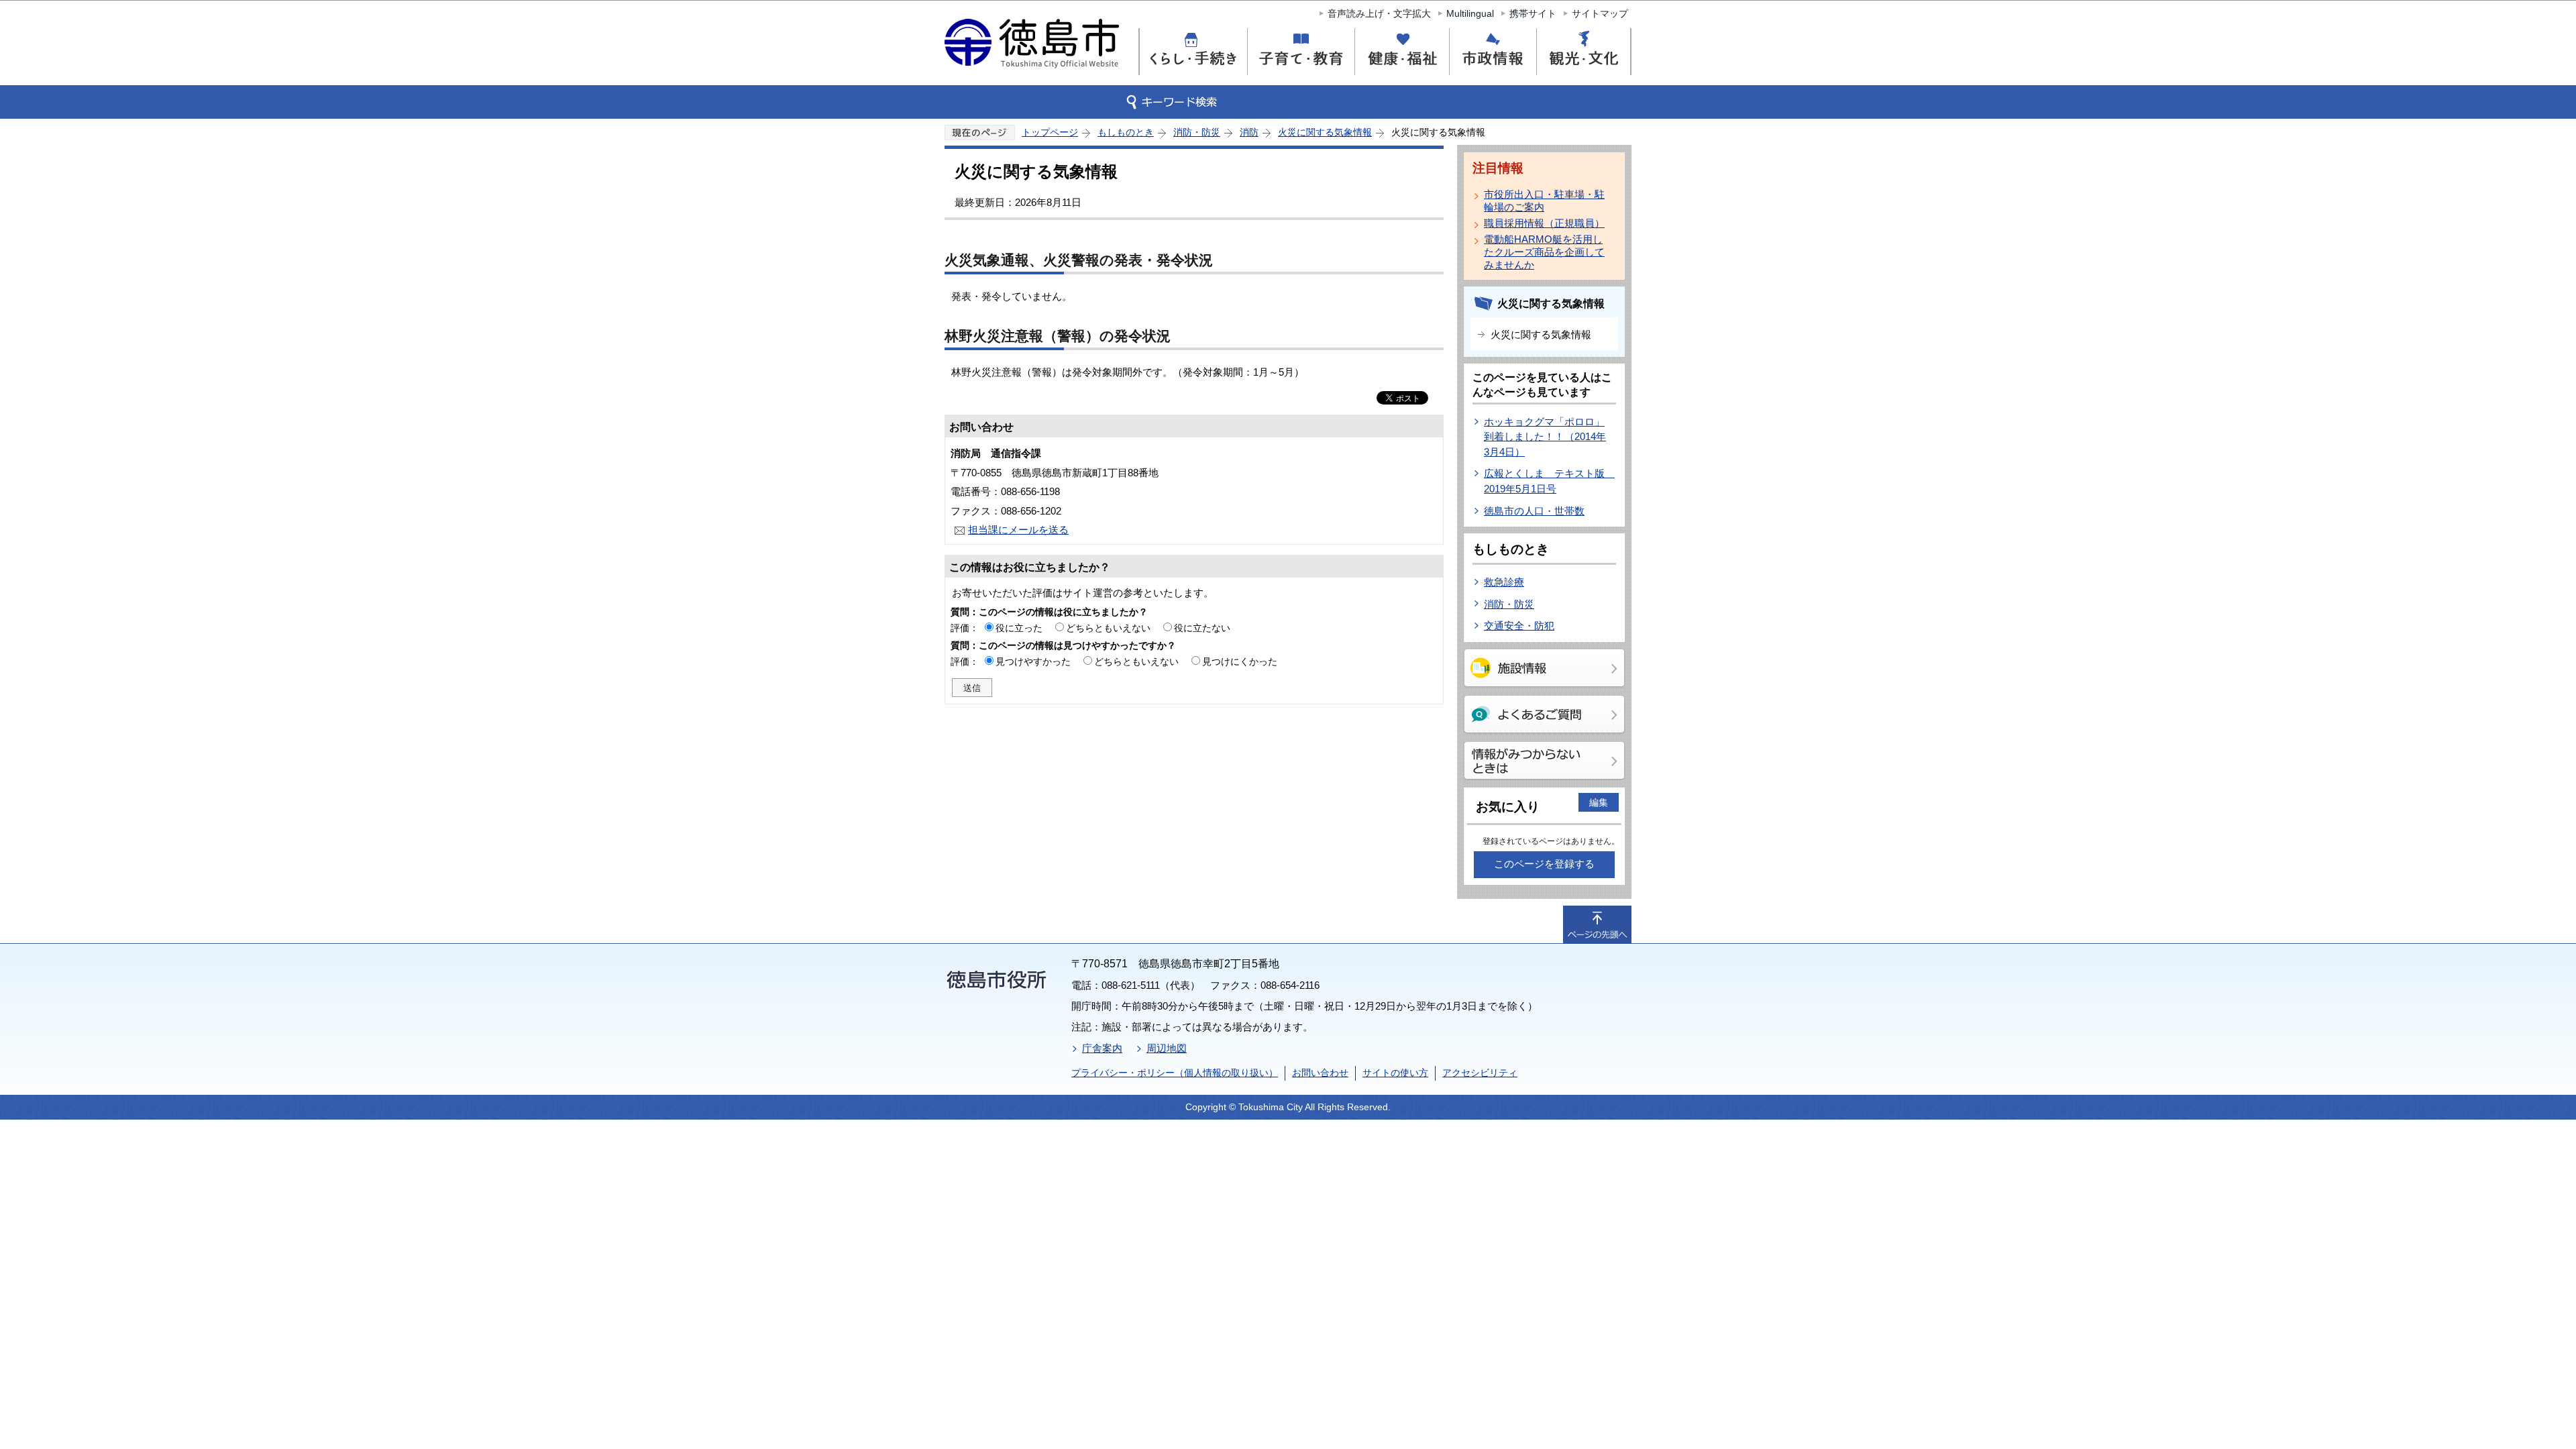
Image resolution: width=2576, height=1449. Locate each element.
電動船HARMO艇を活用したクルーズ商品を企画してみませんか (1544, 252)
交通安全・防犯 (1519, 626)
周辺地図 (1167, 1048)
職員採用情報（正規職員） (1544, 223)
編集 (1599, 802)
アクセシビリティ (1480, 1073)
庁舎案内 (1102, 1048)
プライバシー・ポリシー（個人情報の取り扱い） (1175, 1073)
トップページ (1050, 132)
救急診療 (1504, 582)
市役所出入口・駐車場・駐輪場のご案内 (1544, 201)
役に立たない (1202, 628)
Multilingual (1470, 13)
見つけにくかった (1240, 661)
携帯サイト (1533, 13)
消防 (1249, 132)
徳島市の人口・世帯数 (1534, 511)
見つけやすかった (1033, 661)
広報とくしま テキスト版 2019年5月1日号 (1549, 481)
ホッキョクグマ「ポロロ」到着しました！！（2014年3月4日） (1545, 437)
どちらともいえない (1108, 628)
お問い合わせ (1320, 1073)
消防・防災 (1197, 132)
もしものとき (1126, 132)
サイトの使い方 (1395, 1073)
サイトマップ (1600, 13)
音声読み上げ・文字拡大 (1379, 13)
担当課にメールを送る (1018, 530)
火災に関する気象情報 (1325, 132)
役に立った (1019, 628)
